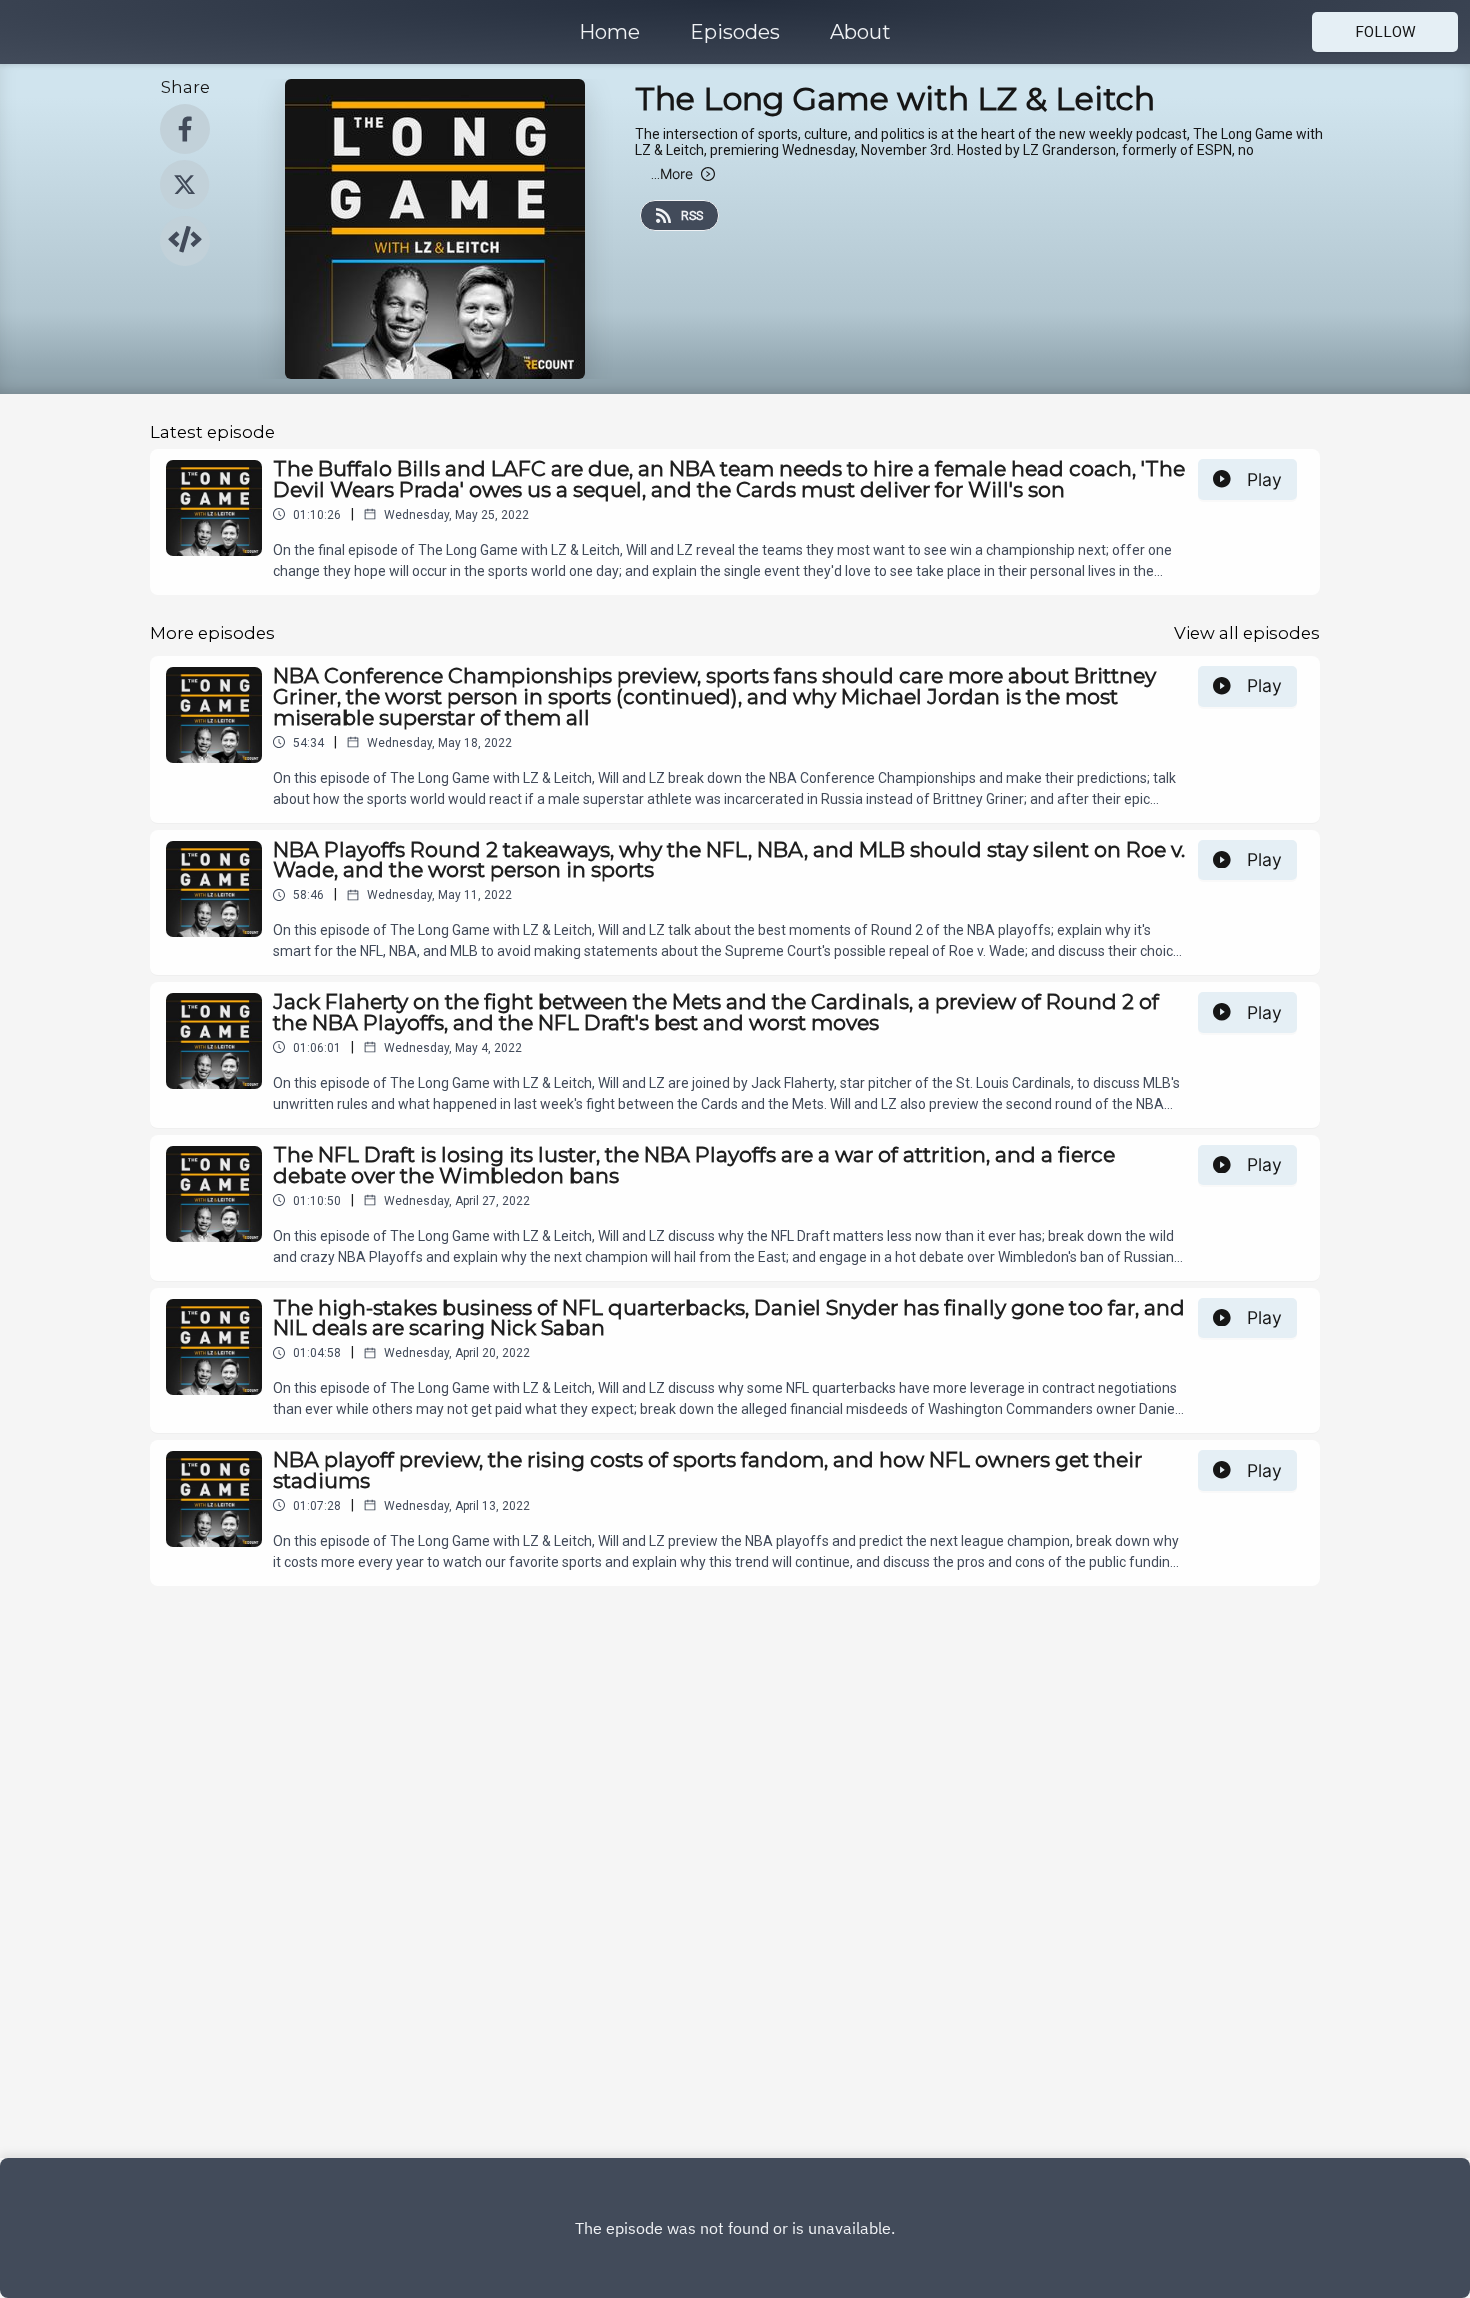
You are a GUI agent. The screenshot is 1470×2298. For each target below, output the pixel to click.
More (672, 173)
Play (1264, 479)
